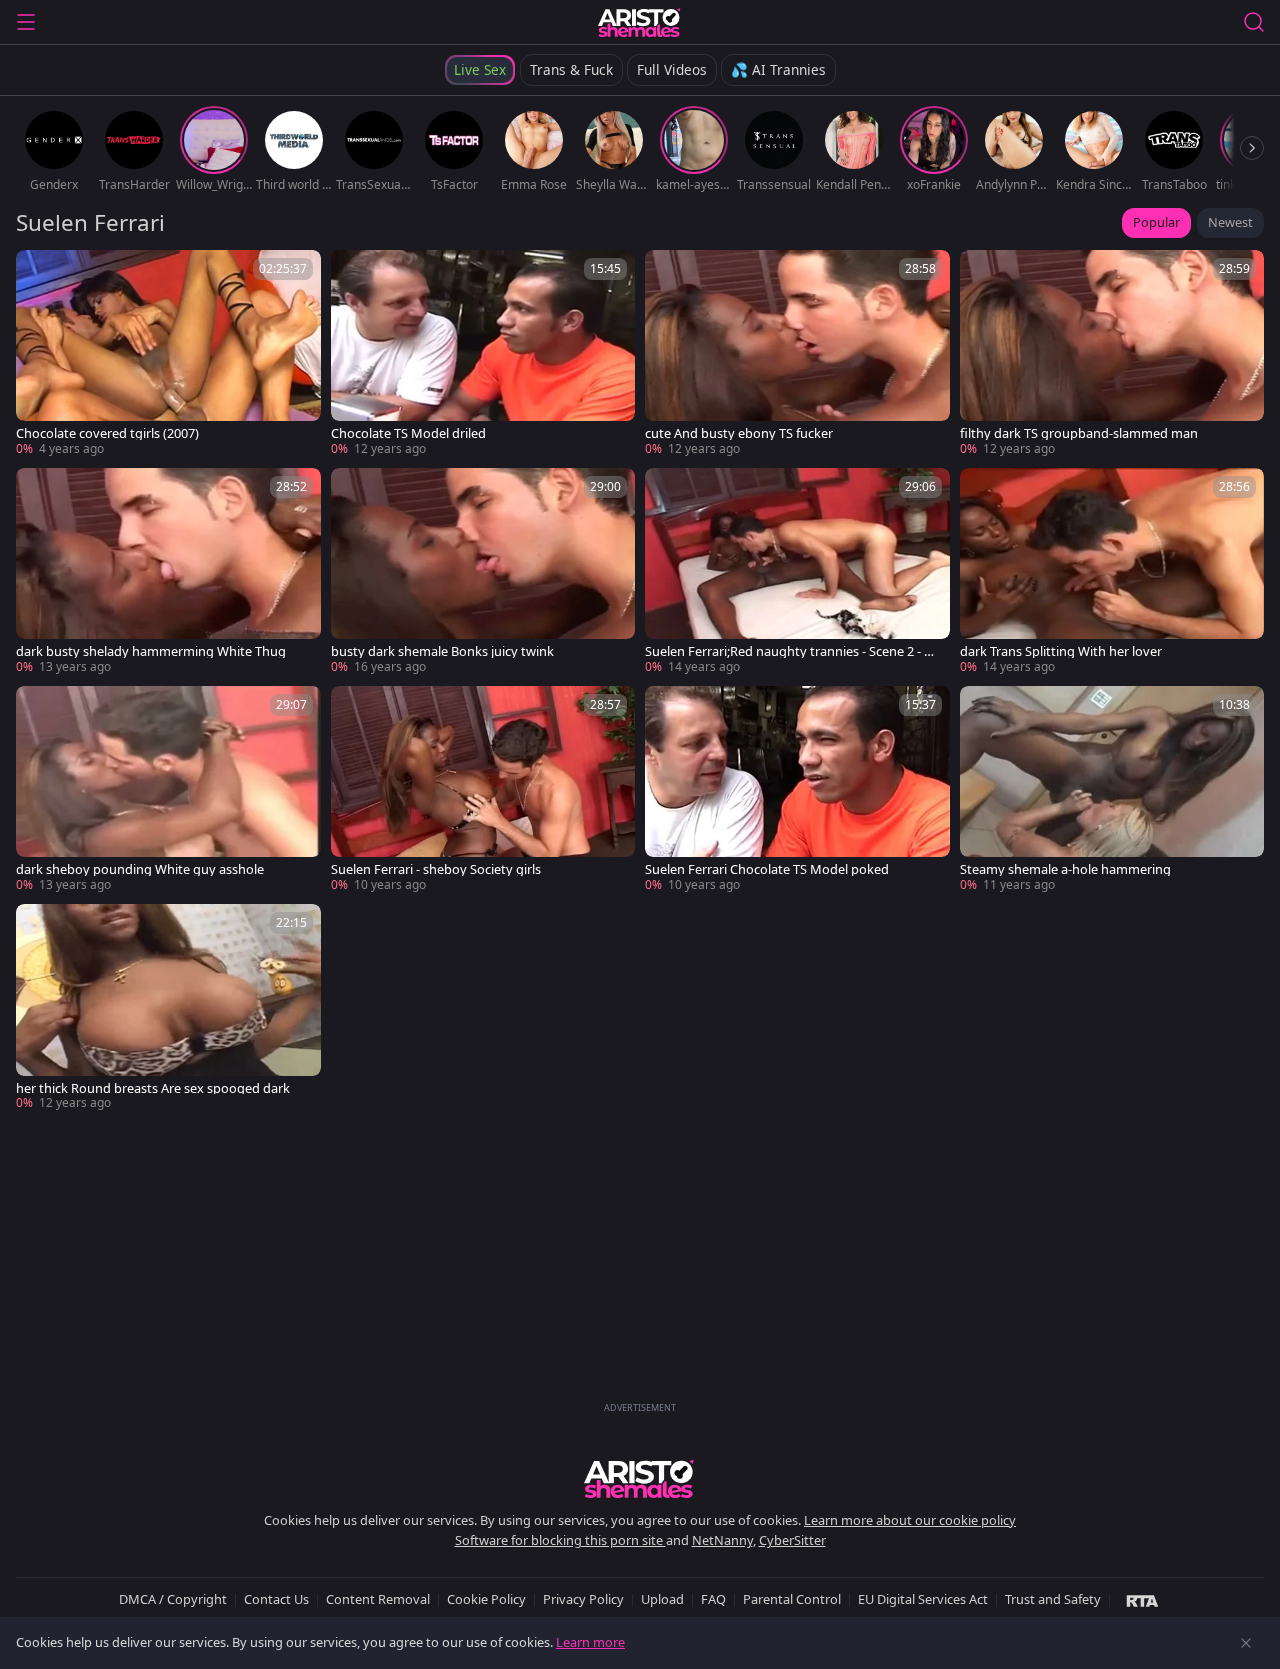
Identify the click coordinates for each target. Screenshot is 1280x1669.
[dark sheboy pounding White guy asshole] (168, 790)
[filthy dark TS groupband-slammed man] (1112, 354)
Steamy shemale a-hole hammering (1065, 869)
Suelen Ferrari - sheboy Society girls (436, 869)
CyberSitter (792, 1540)
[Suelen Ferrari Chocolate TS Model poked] (797, 790)
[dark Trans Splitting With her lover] (1112, 572)
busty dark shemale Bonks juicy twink (442, 651)
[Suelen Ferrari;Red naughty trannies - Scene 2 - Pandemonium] (797, 572)
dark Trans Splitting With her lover (1061, 651)
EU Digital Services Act (923, 1599)
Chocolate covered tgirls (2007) (107, 433)
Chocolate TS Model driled (408, 433)
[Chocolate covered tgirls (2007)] (168, 354)
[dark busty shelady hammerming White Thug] (168, 572)
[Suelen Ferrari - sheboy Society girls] (483, 790)
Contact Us (276, 1599)
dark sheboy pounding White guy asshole (140, 869)
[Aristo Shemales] (639, 22)
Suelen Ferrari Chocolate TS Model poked (767, 869)
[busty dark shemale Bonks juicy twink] (483, 572)
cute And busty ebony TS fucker (739, 433)
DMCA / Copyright (173, 1599)
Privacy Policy (583, 1599)
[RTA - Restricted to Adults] (1142, 1600)
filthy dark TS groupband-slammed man (1079, 433)
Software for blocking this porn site (560, 1540)
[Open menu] (26, 22)
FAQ (713, 1599)
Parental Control (792, 1599)
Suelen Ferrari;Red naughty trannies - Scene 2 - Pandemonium (792, 651)
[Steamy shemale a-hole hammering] (1112, 790)
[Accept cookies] (1246, 1643)
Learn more (590, 1642)
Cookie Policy (486, 1599)
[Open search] (1254, 22)
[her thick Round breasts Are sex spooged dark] (168, 1008)
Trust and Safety (1053, 1599)
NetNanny (722, 1540)
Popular (1156, 222)
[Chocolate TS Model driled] (483, 354)
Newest (1230, 222)
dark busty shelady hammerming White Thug (151, 651)
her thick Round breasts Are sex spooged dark (153, 1088)
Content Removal (378, 1599)
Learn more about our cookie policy (910, 1520)
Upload (662, 1599)
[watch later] (40, 274)
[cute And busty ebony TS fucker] (797, 354)
